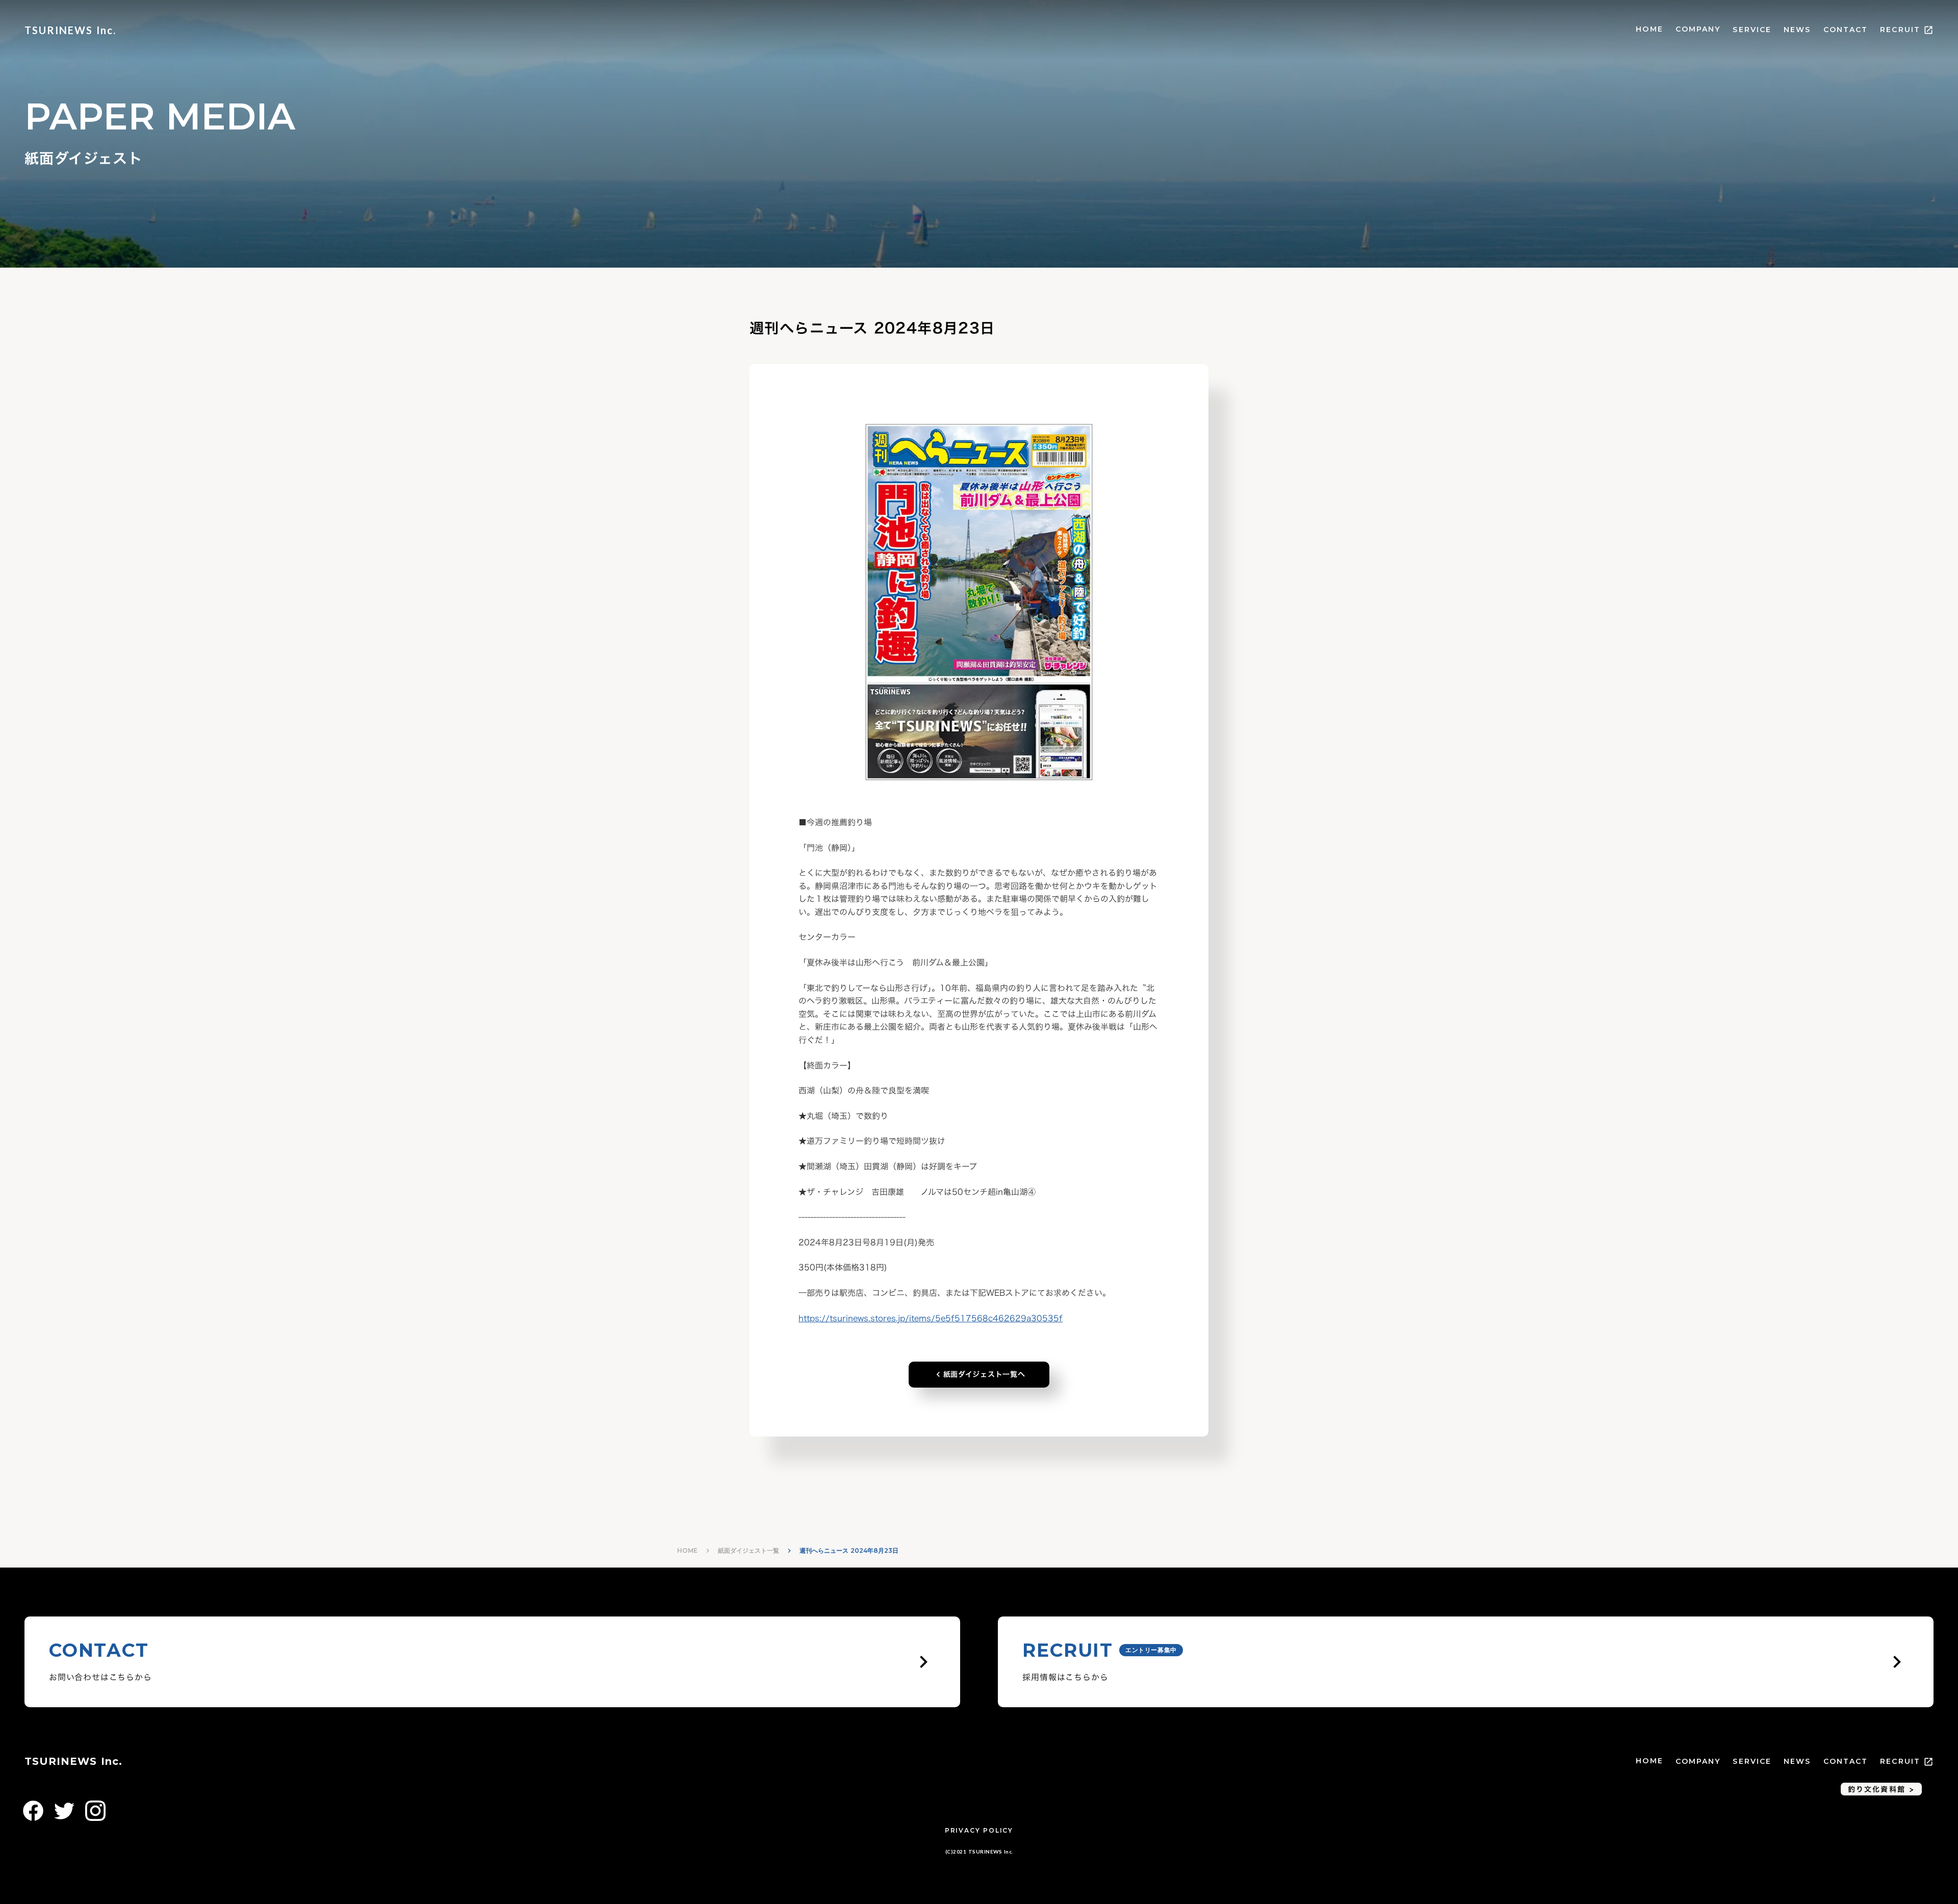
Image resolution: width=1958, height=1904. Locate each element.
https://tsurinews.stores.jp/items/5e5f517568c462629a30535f (931, 1318)
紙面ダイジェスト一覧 (749, 1550)
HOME (1649, 29)
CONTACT (1846, 30)
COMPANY (1698, 29)
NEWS (1797, 30)
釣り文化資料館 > (1881, 1789)
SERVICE (1752, 30)
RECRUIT (1900, 30)
